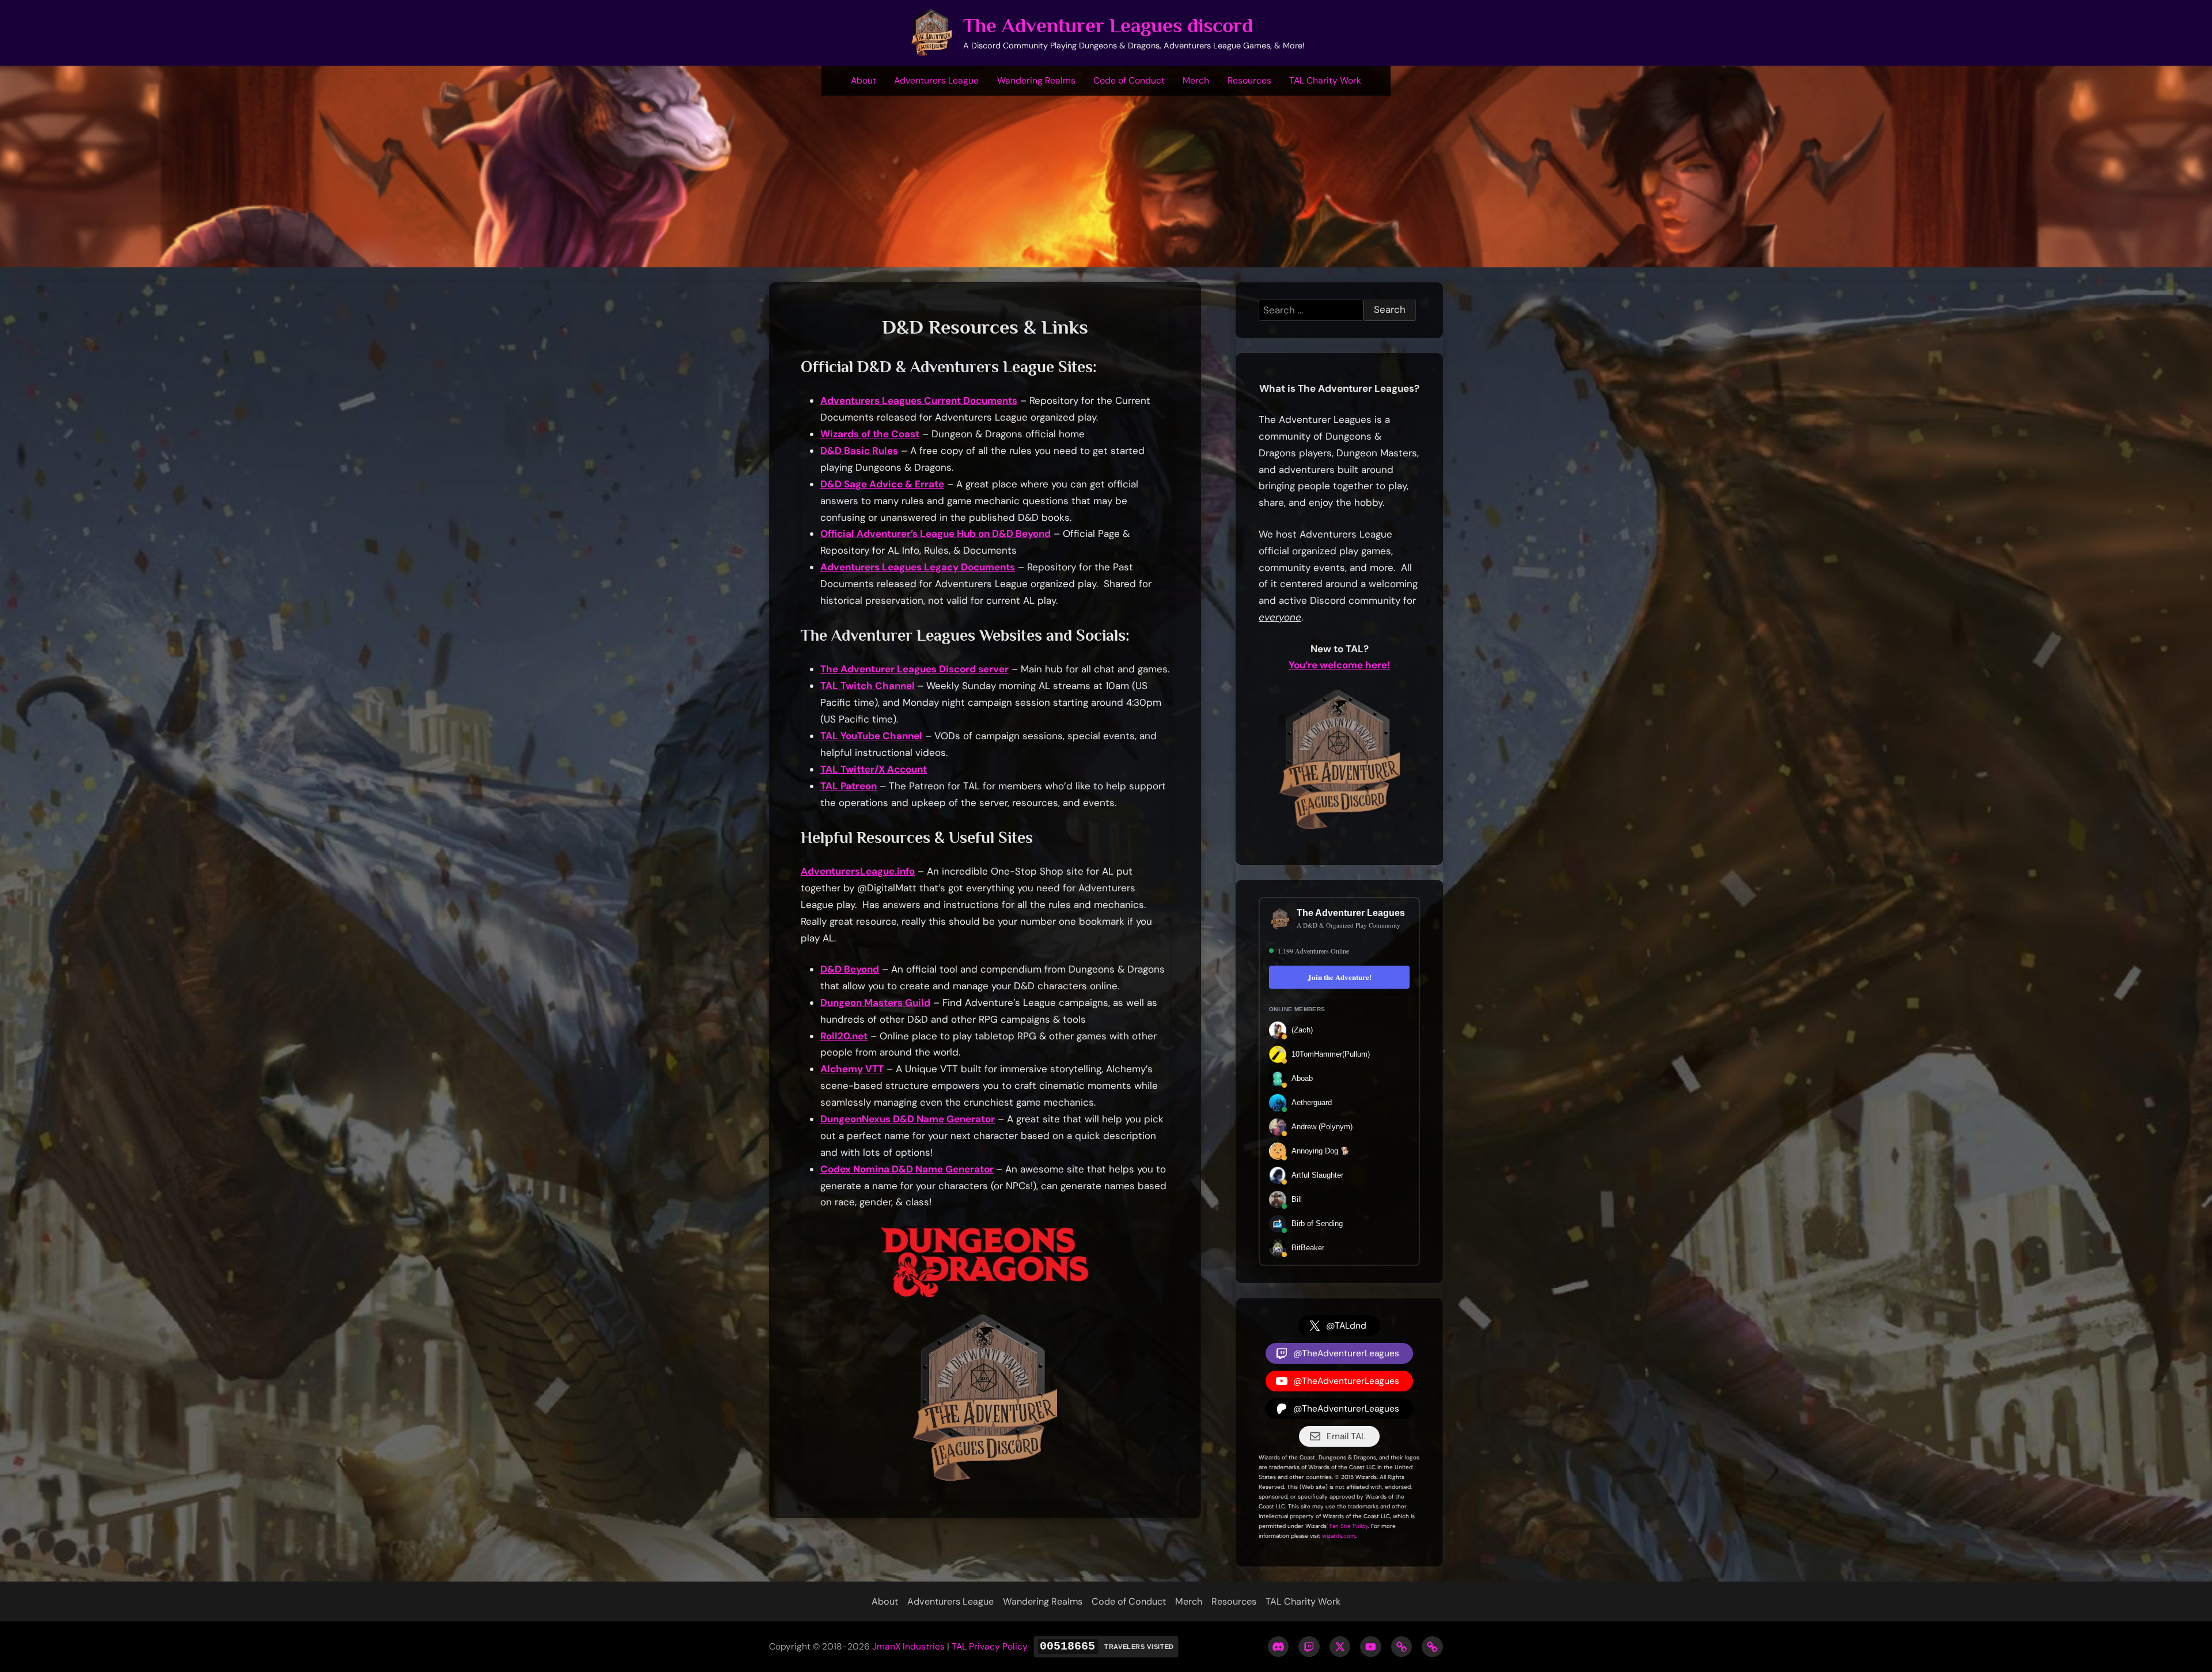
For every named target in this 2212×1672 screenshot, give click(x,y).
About (863, 80)
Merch (1196, 80)
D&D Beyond (850, 969)
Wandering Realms (1036, 80)
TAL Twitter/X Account (874, 769)
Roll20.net (844, 1036)
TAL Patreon (849, 786)
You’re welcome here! (1339, 665)
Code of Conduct (1129, 80)
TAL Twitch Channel (868, 686)
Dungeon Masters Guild (875, 1003)
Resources (1249, 80)
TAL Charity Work (1325, 80)
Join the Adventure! (1340, 977)
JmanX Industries (908, 1646)
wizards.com (1339, 1536)
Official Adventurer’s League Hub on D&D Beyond (935, 534)
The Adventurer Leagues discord (1108, 26)
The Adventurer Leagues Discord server (914, 669)
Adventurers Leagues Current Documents (919, 400)
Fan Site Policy (1349, 1526)
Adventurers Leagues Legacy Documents (918, 567)
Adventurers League (936, 80)
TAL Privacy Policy (990, 1646)
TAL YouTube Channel (871, 736)
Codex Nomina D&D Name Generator (907, 1169)
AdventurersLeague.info (858, 871)
